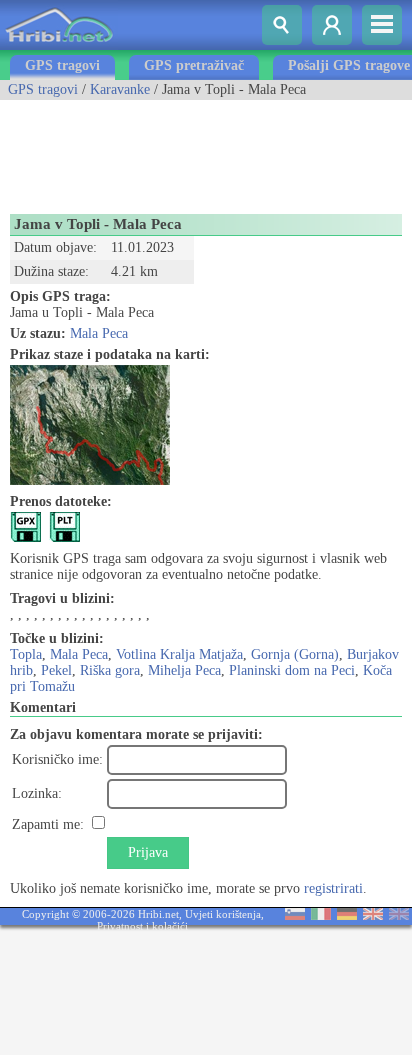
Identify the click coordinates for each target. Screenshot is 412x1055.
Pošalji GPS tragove (349, 65)
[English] (373, 915)
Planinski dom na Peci (292, 670)
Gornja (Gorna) (295, 654)
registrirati (333, 888)
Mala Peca (99, 333)
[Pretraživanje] (282, 25)
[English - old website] (399, 915)
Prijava (148, 852)
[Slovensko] (295, 915)
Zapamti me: (48, 824)
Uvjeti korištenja (223, 914)
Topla (26, 654)
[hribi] (59, 45)
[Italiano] (321, 915)
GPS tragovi (62, 65)
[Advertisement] (160, 150)
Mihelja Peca (184, 670)
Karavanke (120, 89)
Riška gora (110, 670)
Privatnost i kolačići (142, 926)
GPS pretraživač (194, 65)
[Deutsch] (347, 915)
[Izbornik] (382, 25)
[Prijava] (332, 25)
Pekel (56, 670)
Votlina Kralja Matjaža (179, 654)
